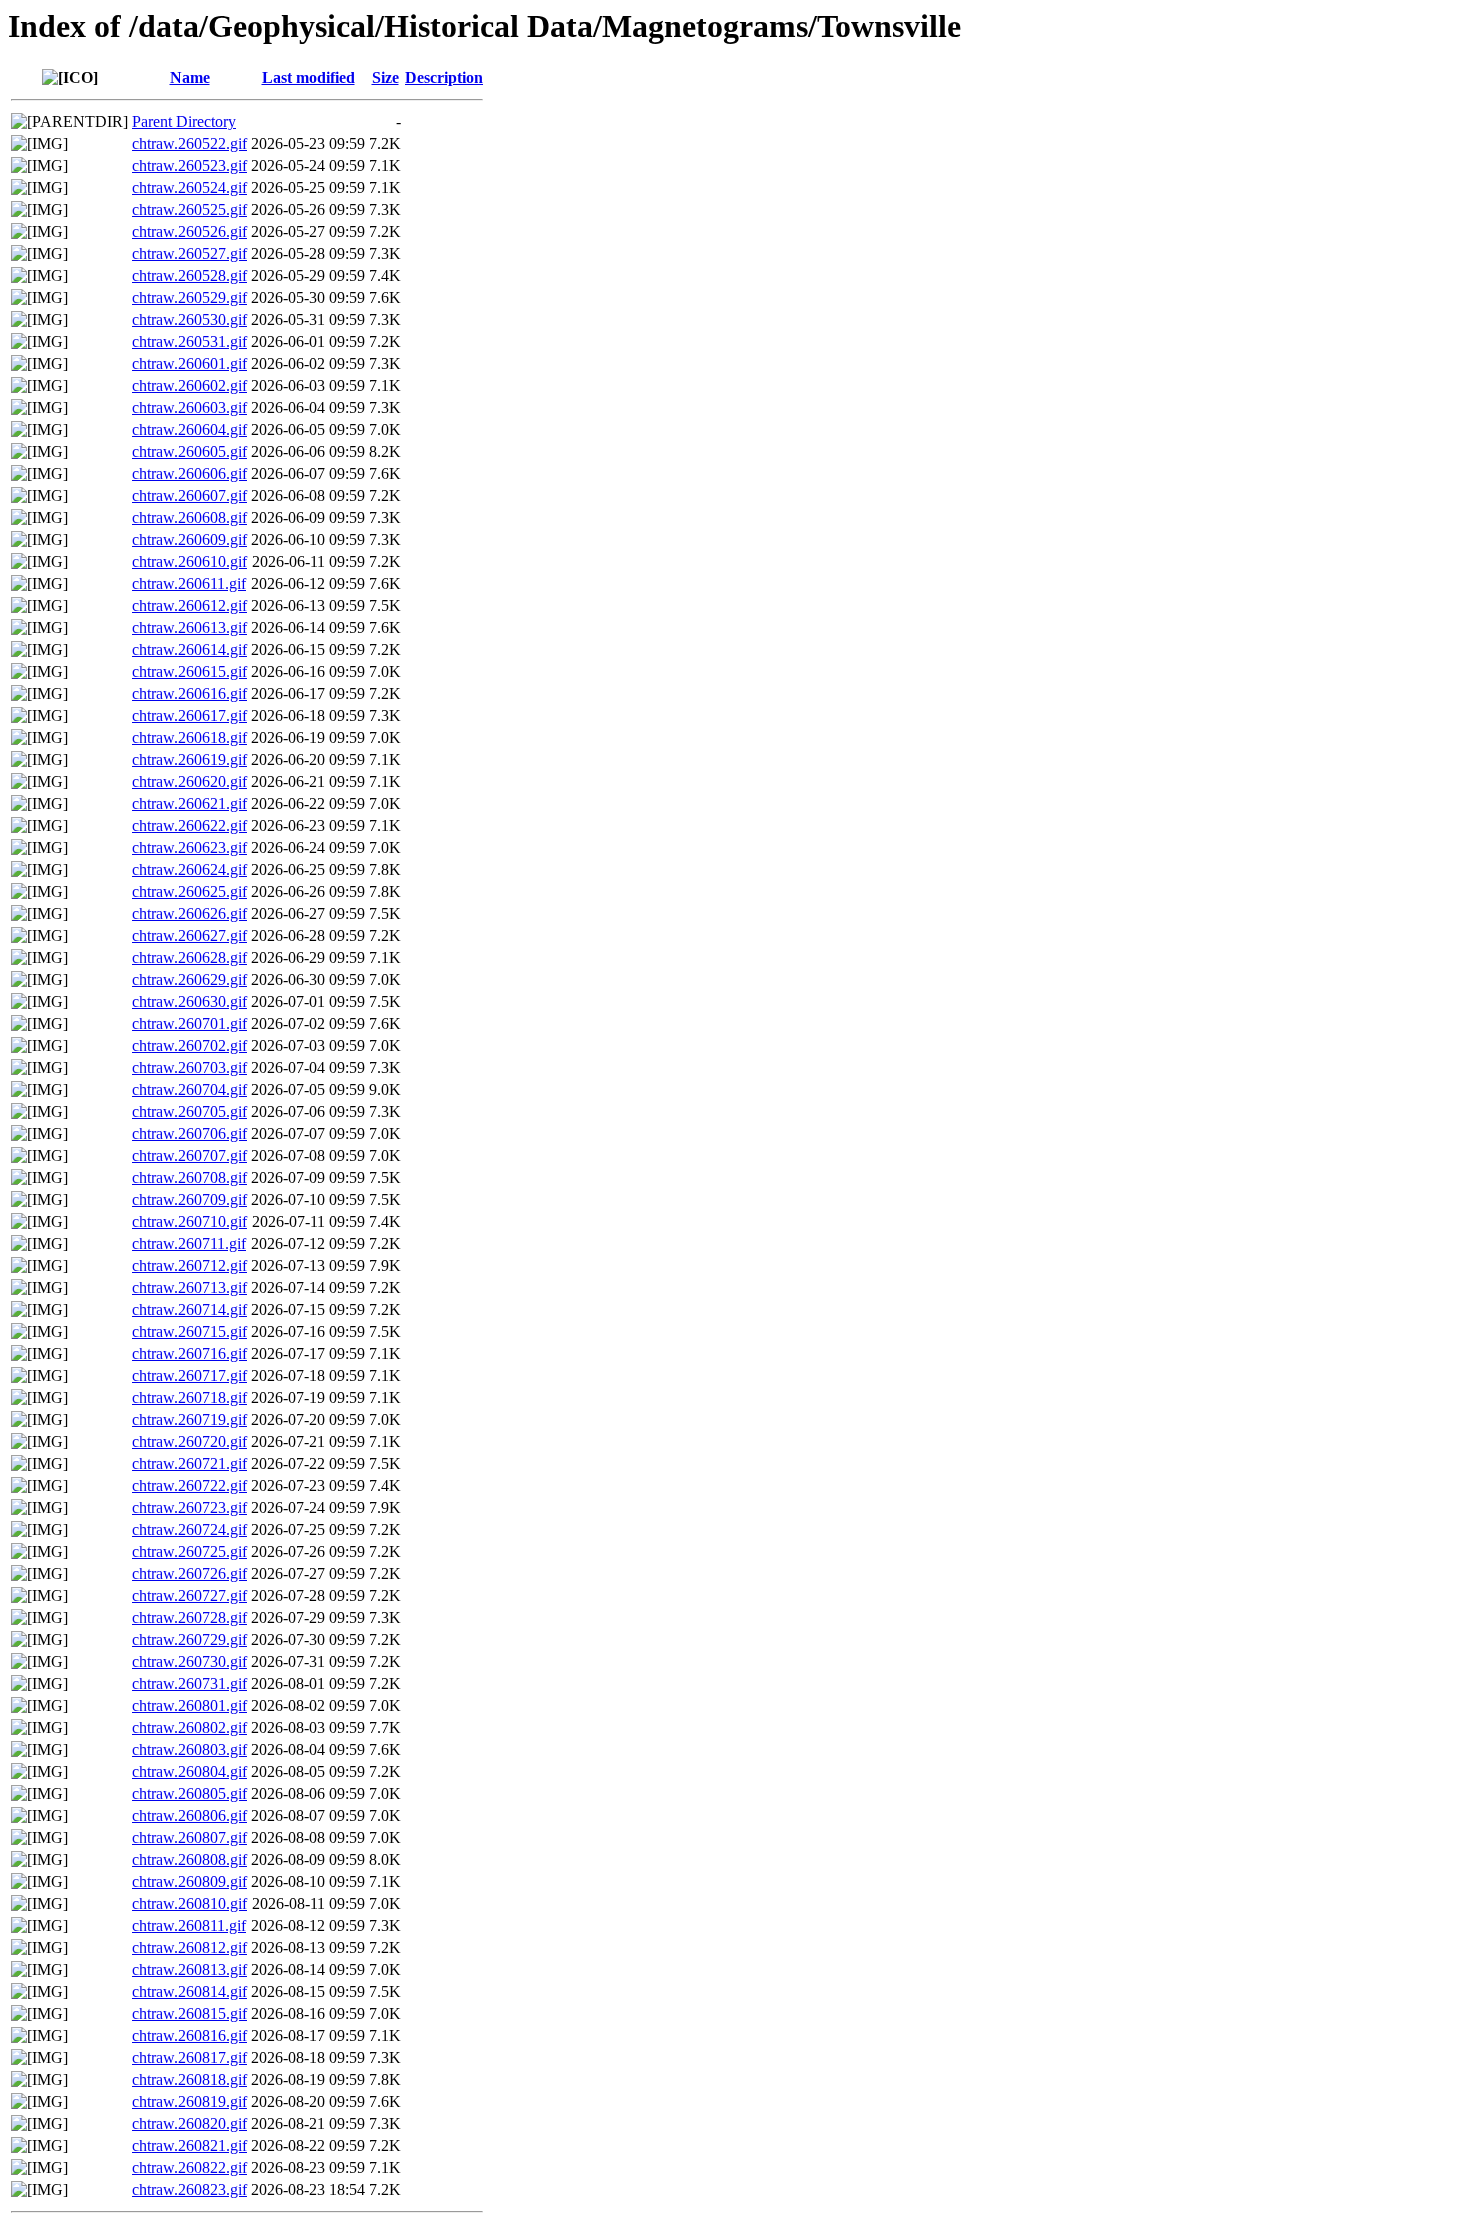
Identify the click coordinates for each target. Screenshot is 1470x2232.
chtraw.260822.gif (189, 2167)
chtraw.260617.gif (189, 715)
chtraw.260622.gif (189, 825)
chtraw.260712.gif (189, 1265)
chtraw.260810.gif (189, 1903)
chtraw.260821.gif (189, 2145)
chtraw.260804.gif (189, 1771)
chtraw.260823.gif (189, 2189)
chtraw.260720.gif (189, 1441)
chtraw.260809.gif (189, 1881)
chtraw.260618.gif (189, 737)
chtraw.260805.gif (189, 1793)
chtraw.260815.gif (189, 2013)
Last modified (308, 77)
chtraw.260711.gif (189, 1243)
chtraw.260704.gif (189, 1089)
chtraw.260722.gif (189, 1485)
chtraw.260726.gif (189, 1573)
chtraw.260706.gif (189, 1133)
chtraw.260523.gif (189, 165)
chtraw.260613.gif (189, 627)
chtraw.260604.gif (189, 429)
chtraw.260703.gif (189, 1067)
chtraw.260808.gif (189, 1859)
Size (385, 77)
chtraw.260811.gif (189, 1925)
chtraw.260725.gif (189, 1551)
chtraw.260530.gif (189, 319)
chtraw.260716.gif (189, 1353)
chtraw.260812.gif (189, 1947)
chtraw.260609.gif (189, 539)
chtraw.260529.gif (189, 297)
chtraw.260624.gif (189, 869)
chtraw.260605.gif (189, 451)
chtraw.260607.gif (189, 495)
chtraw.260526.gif (189, 231)
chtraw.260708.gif (189, 1177)
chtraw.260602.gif (189, 385)
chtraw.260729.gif (189, 1639)
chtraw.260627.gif (189, 935)
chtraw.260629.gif (189, 979)
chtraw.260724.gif (189, 1529)
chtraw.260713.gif (189, 1287)
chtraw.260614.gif (189, 649)
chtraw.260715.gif (189, 1331)
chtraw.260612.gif (189, 605)
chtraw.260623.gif (189, 847)
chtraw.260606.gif (189, 473)
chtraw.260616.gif (189, 693)
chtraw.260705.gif (189, 1111)
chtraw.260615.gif (189, 671)
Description (444, 77)
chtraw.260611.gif (189, 583)
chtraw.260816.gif (189, 2035)
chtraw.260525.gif (189, 209)
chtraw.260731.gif (189, 1683)
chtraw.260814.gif (189, 1991)
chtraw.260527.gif (189, 253)
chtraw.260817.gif (189, 2057)
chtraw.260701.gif (189, 1023)
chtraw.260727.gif (189, 1595)
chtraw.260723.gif (189, 1507)
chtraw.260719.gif (189, 1419)
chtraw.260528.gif (189, 275)
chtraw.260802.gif (189, 1727)
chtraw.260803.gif (189, 1749)
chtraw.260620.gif (189, 781)
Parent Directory (184, 121)
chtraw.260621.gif (189, 803)
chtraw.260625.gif (189, 891)
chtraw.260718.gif (189, 1397)
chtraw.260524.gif (189, 187)
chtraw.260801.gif (189, 1705)
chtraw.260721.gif (189, 1463)
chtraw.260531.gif (189, 341)
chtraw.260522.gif (189, 143)
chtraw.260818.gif (189, 2079)
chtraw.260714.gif (189, 1309)
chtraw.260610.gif (189, 561)
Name (190, 77)
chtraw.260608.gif (189, 517)
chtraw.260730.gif (189, 1661)
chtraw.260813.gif (189, 1969)
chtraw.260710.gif (189, 1221)
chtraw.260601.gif (189, 363)
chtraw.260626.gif (189, 913)
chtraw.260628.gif (189, 957)
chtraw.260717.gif (189, 1375)
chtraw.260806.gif (189, 1815)
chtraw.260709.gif (189, 1199)
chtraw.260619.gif (189, 759)
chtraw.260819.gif (189, 2101)
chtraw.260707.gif (189, 1155)
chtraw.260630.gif (189, 1001)
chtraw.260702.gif (189, 1045)
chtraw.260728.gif (189, 1617)
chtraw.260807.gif (189, 1837)
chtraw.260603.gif (189, 407)
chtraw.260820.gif (189, 2123)
